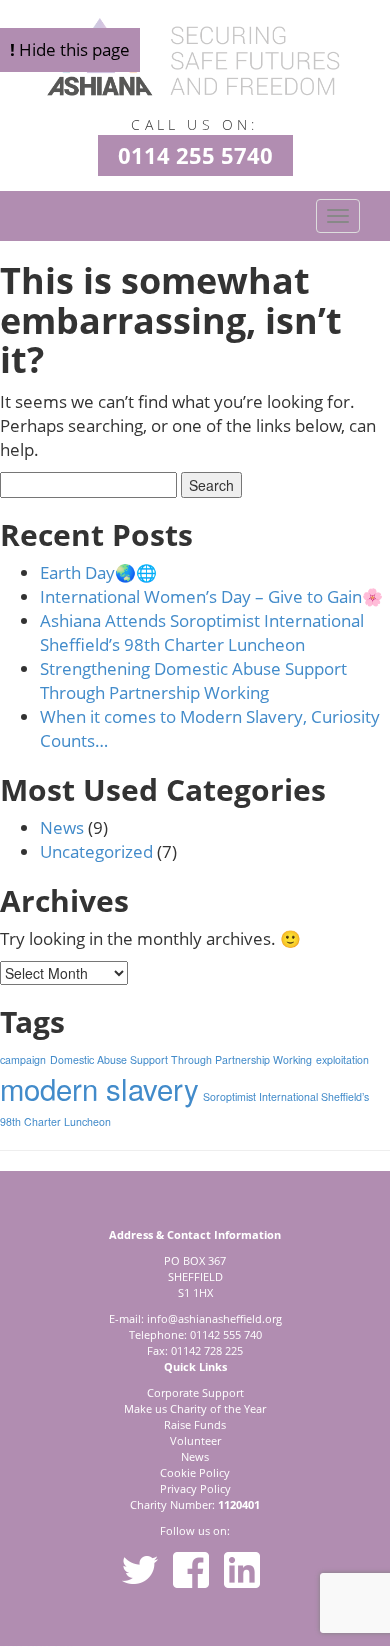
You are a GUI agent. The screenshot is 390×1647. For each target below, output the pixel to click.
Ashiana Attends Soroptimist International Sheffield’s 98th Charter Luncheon (202, 632)
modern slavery (99, 1088)
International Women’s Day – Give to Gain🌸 (211, 596)
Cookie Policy (195, 1472)
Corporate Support (195, 1392)
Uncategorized (96, 851)
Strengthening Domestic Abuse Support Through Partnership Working (193, 680)
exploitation (342, 1059)
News (62, 827)
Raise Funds (195, 1424)
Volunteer (195, 1440)
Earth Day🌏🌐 (98, 572)
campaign (23, 1059)
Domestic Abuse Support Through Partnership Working (181, 1059)
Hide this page (70, 49)
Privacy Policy (195, 1488)
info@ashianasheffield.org (214, 1318)
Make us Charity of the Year (195, 1408)
